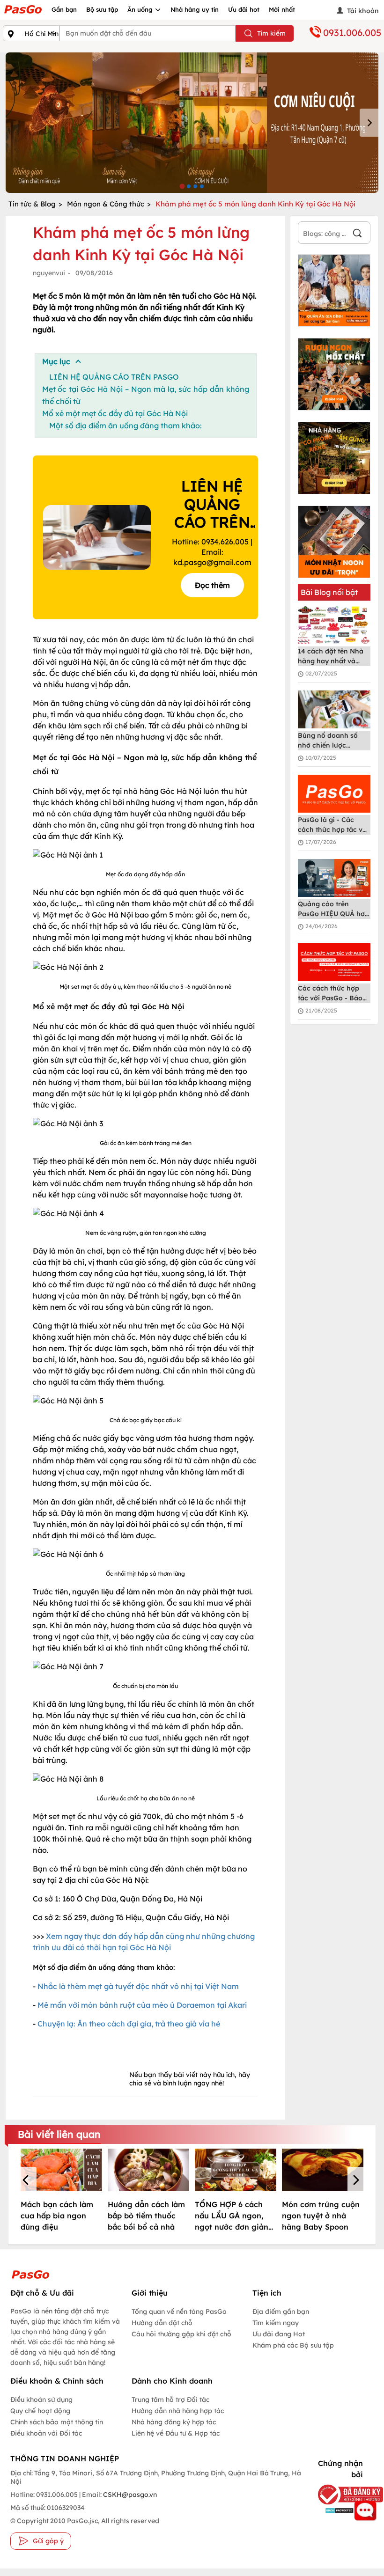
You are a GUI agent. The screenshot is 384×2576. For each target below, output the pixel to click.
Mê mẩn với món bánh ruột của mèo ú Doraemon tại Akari (142, 2005)
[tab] (182, 186)
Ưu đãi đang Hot (279, 2334)
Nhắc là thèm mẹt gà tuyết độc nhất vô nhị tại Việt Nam (138, 1986)
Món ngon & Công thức (106, 204)
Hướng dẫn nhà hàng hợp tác (178, 2411)
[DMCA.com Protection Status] (337, 2510)
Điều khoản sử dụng (41, 2400)
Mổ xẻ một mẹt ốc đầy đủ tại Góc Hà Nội (115, 413)
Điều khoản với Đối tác (46, 2433)
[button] (27, 2181)
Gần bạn (64, 9)
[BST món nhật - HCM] (334, 542)
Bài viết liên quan (59, 2134)
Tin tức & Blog (32, 204)
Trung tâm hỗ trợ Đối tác (170, 2400)
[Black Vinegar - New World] (192, 123)
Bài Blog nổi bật (329, 592)
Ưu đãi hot (244, 9)
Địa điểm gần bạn (281, 2312)
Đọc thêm (212, 585)
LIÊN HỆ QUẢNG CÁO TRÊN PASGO (114, 377)
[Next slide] (369, 123)
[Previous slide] (15, 123)
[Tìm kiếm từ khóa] (357, 234)
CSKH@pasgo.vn (129, 2495)
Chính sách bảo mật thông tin (57, 2422)
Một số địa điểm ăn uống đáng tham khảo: (126, 426)
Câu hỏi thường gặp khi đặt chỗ (181, 2334)
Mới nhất (282, 9)
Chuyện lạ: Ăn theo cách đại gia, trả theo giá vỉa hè (129, 2024)
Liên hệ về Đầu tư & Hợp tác (176, 2433)
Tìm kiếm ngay (276, 2323)
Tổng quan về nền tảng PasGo (179, 2312)
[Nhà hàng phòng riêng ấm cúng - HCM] (334, 458)
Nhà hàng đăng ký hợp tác (174, 2422)
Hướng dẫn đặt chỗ (162, 2323)
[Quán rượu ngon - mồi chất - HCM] (334, 374)
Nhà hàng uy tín (195, 9)
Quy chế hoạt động (40, 2411)
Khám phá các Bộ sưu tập (293, 2345)
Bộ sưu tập (102, 9)
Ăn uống (141, 9)
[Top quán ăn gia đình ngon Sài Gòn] (334, 290)
